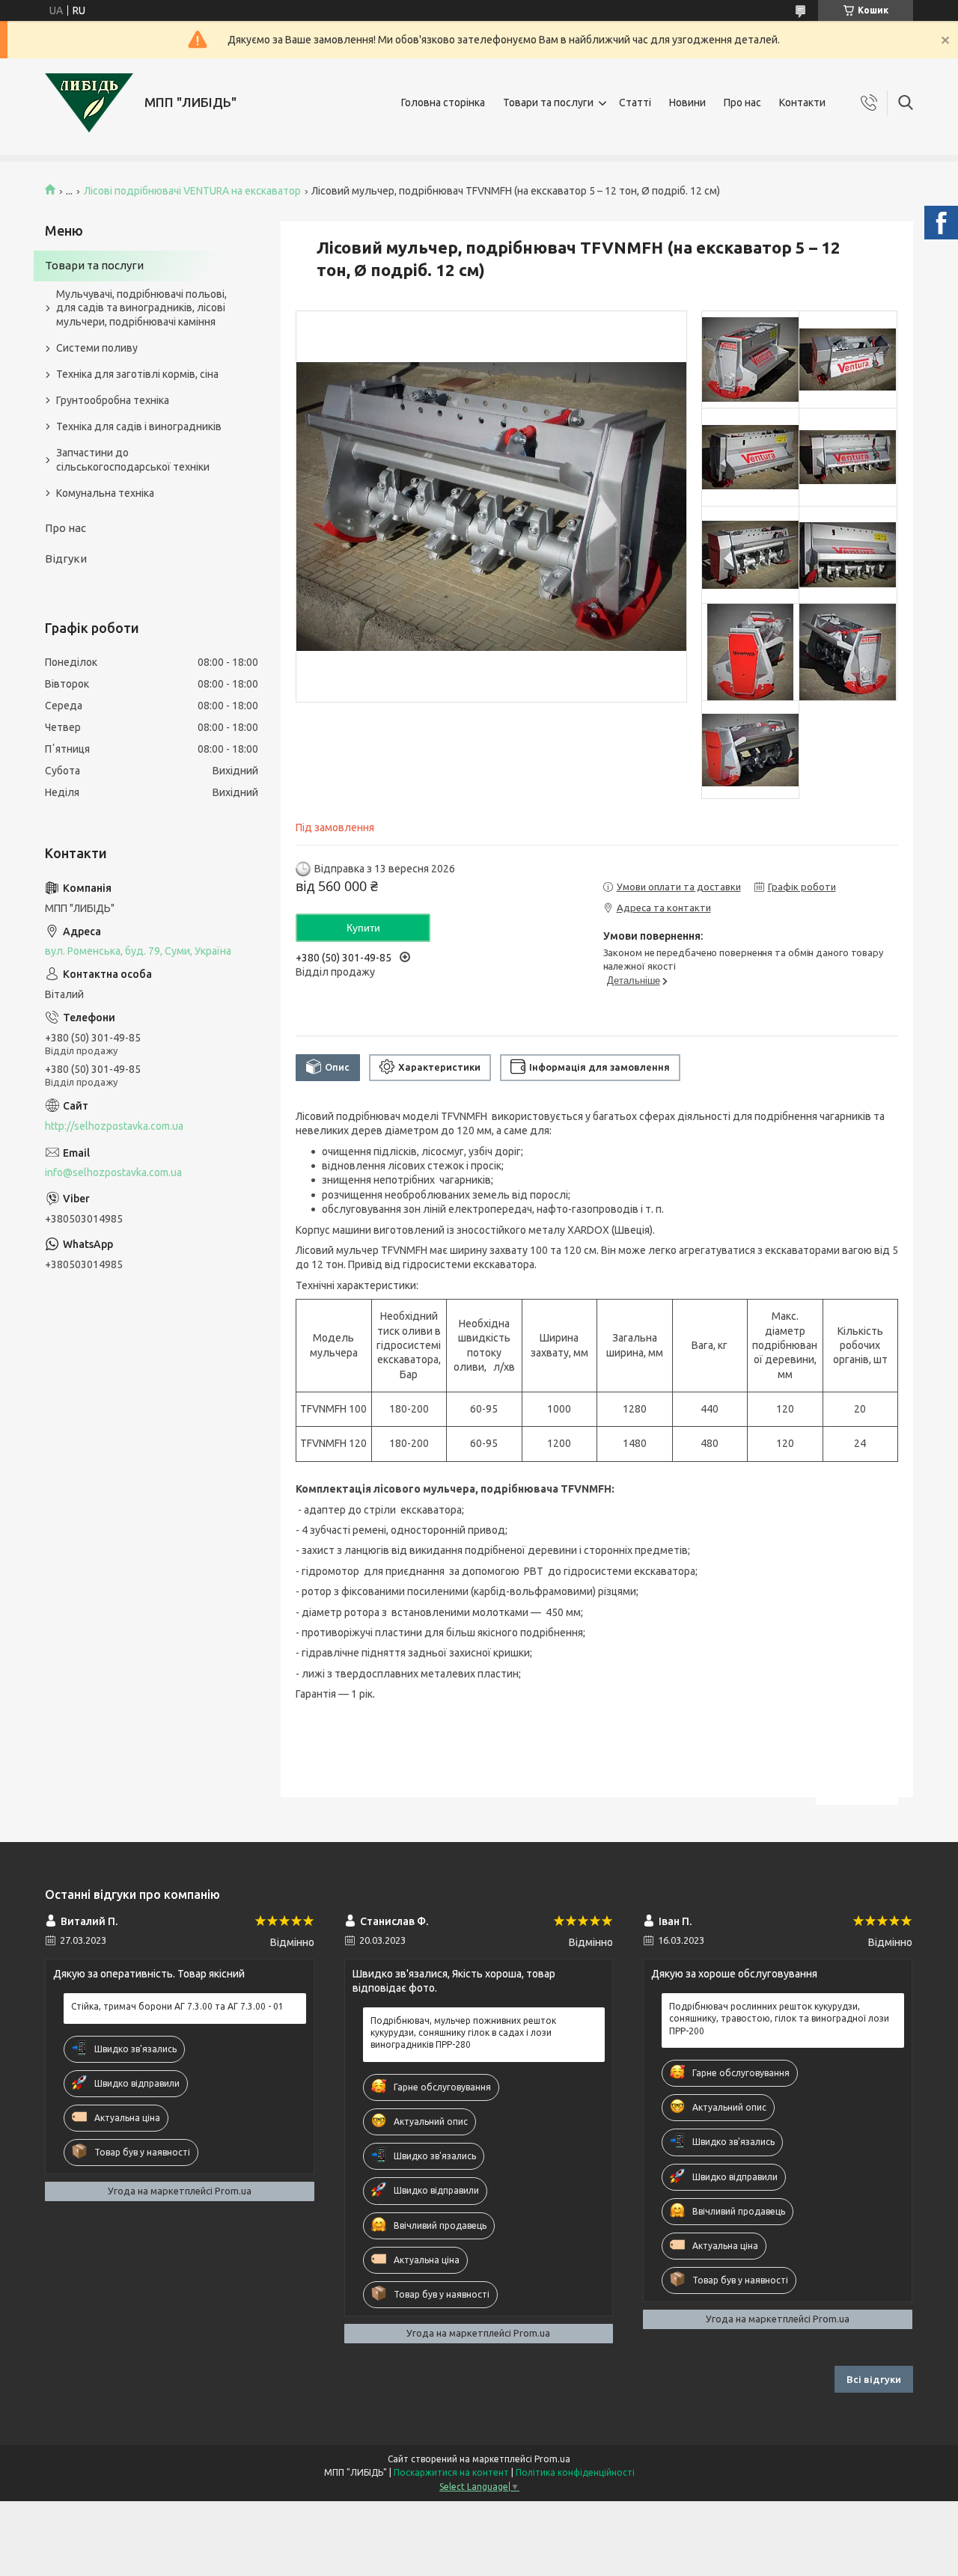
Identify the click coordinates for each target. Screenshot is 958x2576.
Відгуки (66, 559)
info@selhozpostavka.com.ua (113, 1172)
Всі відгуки (874, 2379)
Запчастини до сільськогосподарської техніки (133, 460)
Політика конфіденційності (575, 2472)
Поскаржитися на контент (451, 2472)
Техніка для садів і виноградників (139, 426)
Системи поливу (97, 348)
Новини (687, 103)
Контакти (802, 103)
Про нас (742, 103)
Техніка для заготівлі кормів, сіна (137, 374)
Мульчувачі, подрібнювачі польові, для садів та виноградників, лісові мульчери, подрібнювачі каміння (141, 308)
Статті (635, 103)
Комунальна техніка (105, 493)
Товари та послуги (548, 103)
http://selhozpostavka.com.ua (114, 1126)
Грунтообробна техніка (113, 400)
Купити (363, 928)
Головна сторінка (443, 103)
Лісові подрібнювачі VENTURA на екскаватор (192, 191)
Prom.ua (552, 2459)
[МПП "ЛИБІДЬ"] (89, 103)
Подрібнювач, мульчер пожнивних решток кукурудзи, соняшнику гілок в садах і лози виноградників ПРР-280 (463, 2032)
